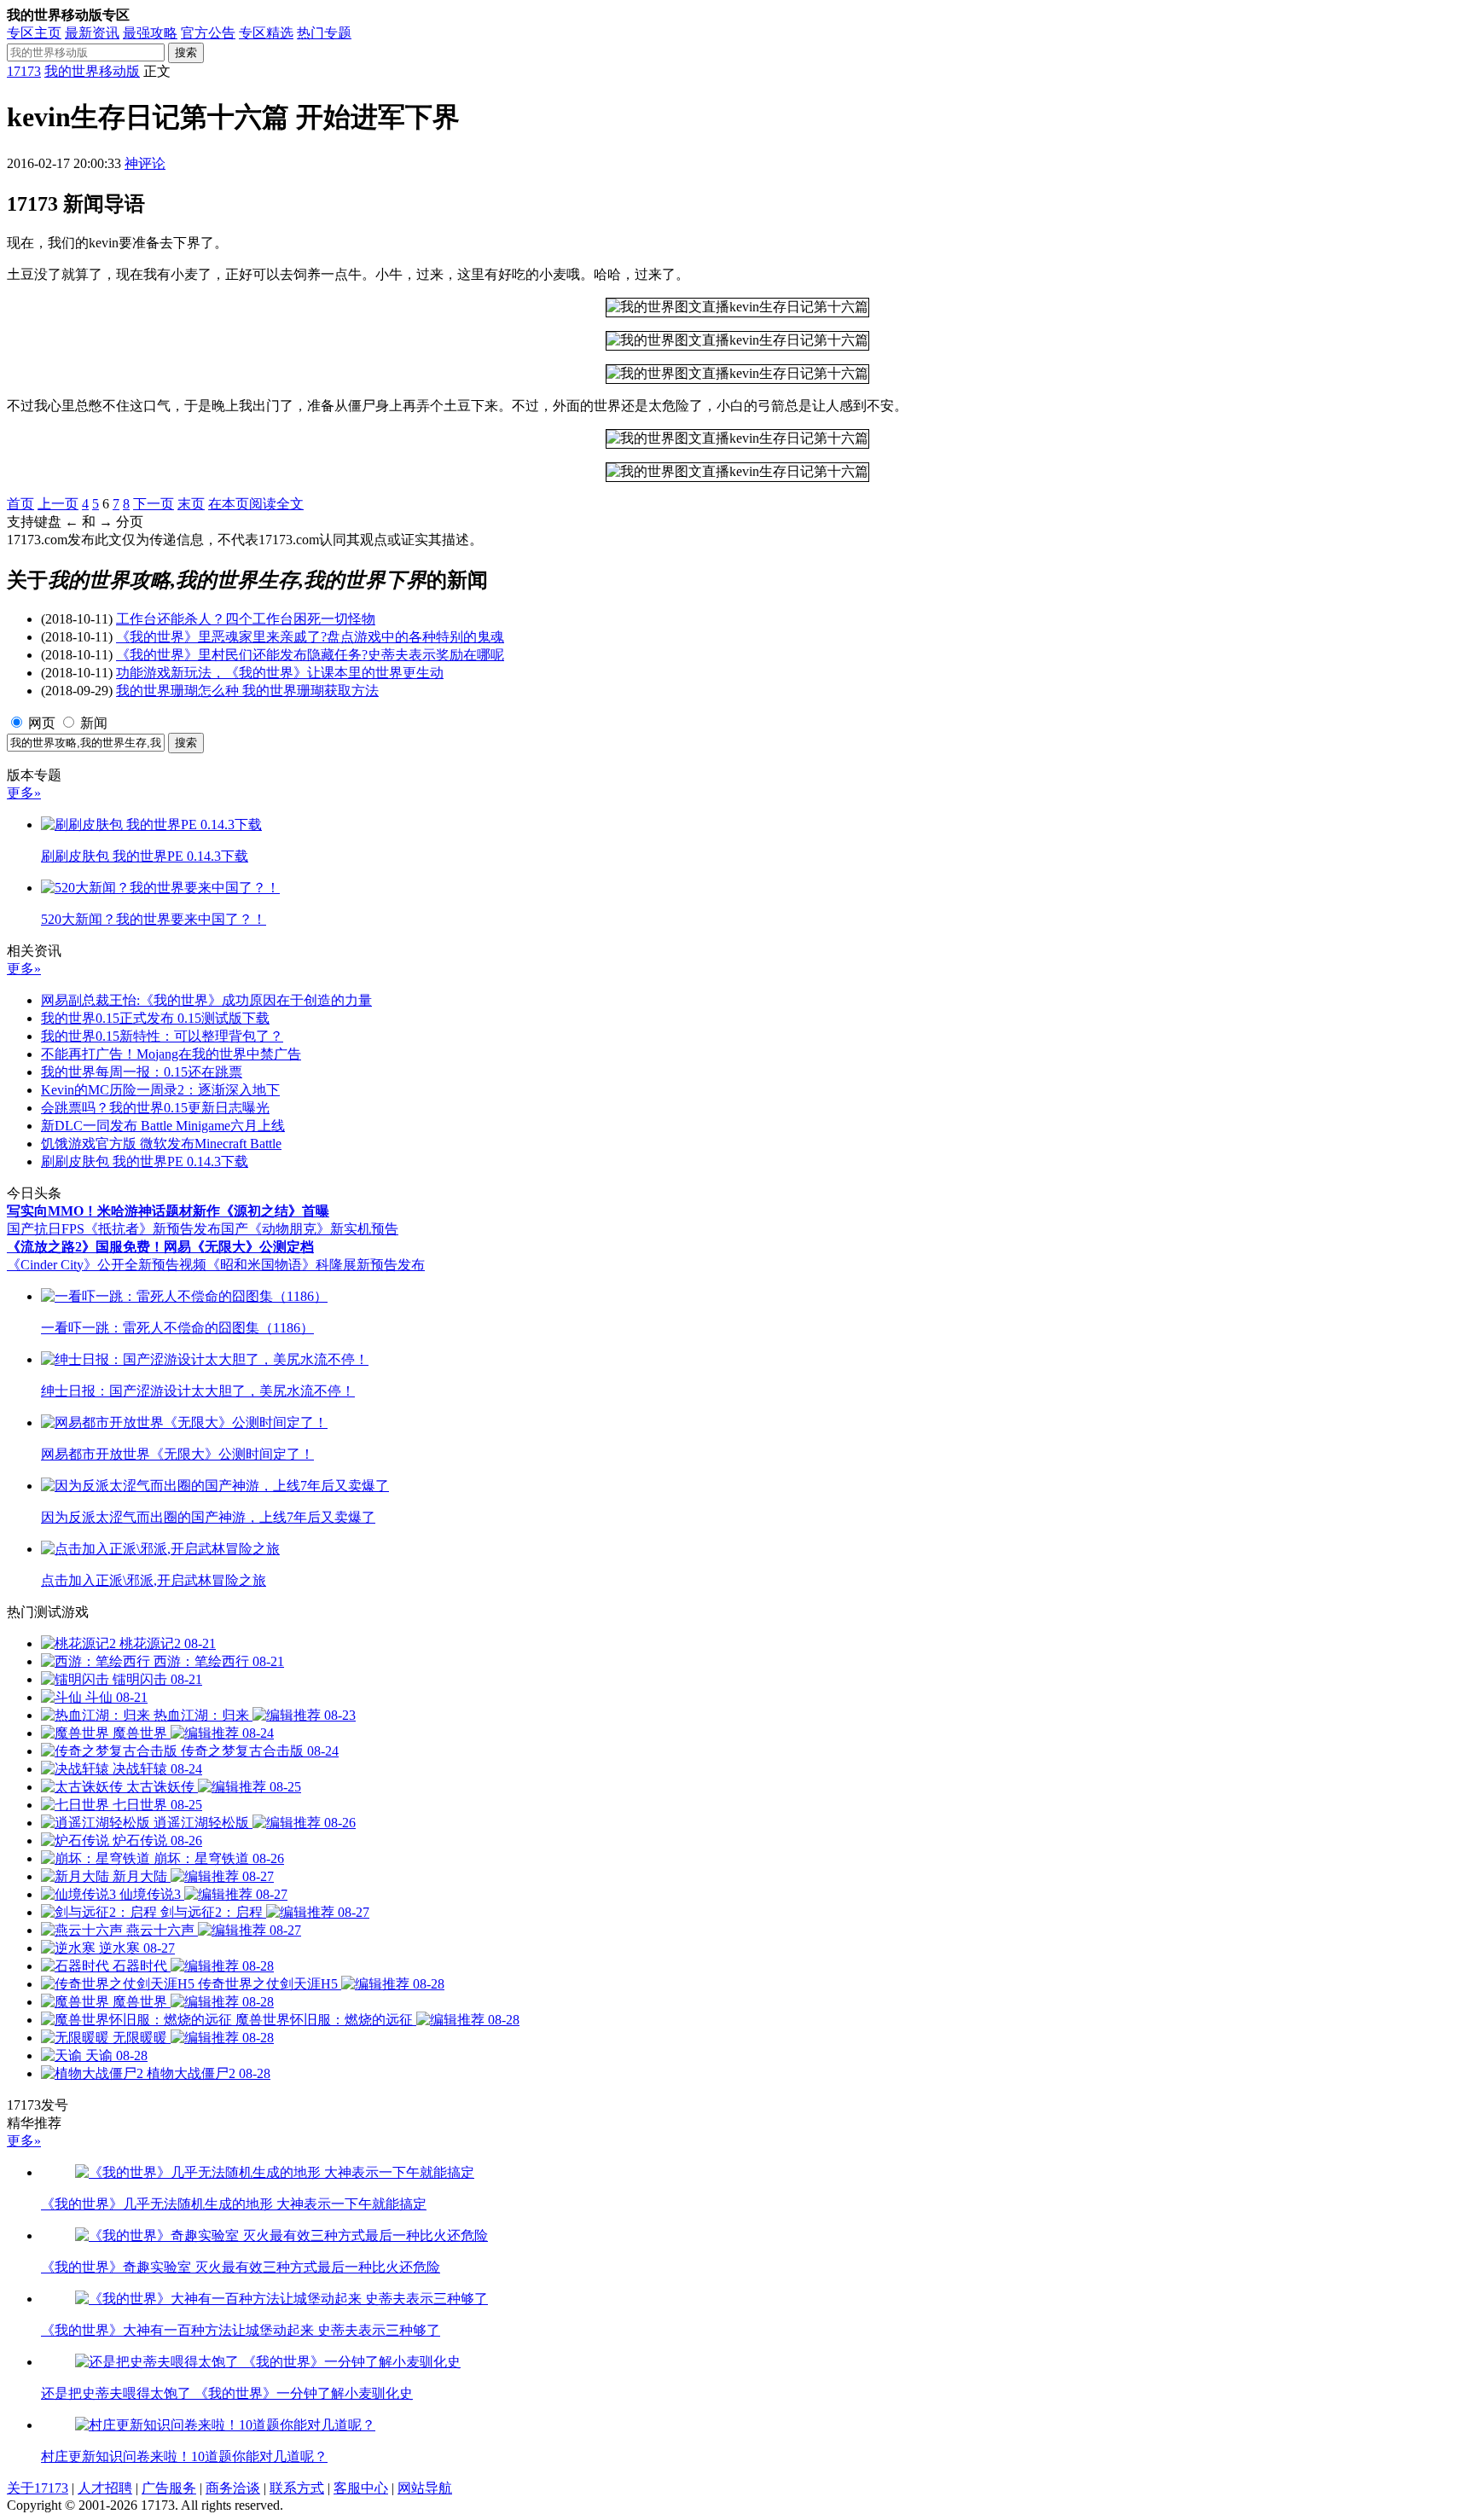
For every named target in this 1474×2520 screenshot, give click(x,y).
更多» (24, 793)
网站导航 (425, 2488)
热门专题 (324, 33)
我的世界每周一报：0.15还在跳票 (142, 1072)
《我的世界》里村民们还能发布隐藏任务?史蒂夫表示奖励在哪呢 (310, 655)
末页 (191, 504)
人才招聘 (105, 2488)
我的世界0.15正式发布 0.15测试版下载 (155, 1018)
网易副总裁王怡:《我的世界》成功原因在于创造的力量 (206, 1000)
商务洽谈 (233, 2488)
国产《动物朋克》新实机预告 (310, 1229)
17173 (24, 71)
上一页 (58, 504)
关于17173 (38, 2488)
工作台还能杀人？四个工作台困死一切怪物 (246, 619)
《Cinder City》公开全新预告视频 (107, 1265)
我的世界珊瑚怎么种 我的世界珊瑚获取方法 (247, 691)
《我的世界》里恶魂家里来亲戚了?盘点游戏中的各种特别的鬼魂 (310, 637)
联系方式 (297, 2488)
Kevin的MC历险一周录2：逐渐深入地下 (160, 1090)
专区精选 (266, 33)
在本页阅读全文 (256, 504)
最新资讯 (92, 33)
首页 (20, 504)
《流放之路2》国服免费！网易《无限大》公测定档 (160, 1247)
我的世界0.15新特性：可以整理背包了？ (162, 1036)
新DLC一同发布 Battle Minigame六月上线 (163, 1126)
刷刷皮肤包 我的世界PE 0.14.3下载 (145, 1161)
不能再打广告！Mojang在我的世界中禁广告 (171, 1054)
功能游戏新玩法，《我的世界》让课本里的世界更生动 (280, 673)
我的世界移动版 (92, 71)
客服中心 (361, 2488)
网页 (42, 723)
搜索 (186, 52)
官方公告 (208, 33)
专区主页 (34, 33)
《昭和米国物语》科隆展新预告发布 (316, 1265)
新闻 (94, 723)
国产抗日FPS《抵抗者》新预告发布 (114, 1229)
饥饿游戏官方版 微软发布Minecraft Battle (161, 1144)
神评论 (145, 163)
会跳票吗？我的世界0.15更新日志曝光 (155, 1108)
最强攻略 (150, 33)
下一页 (154, 504)
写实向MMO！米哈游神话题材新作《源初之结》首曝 (168, 1211)
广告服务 (169, 2488)
